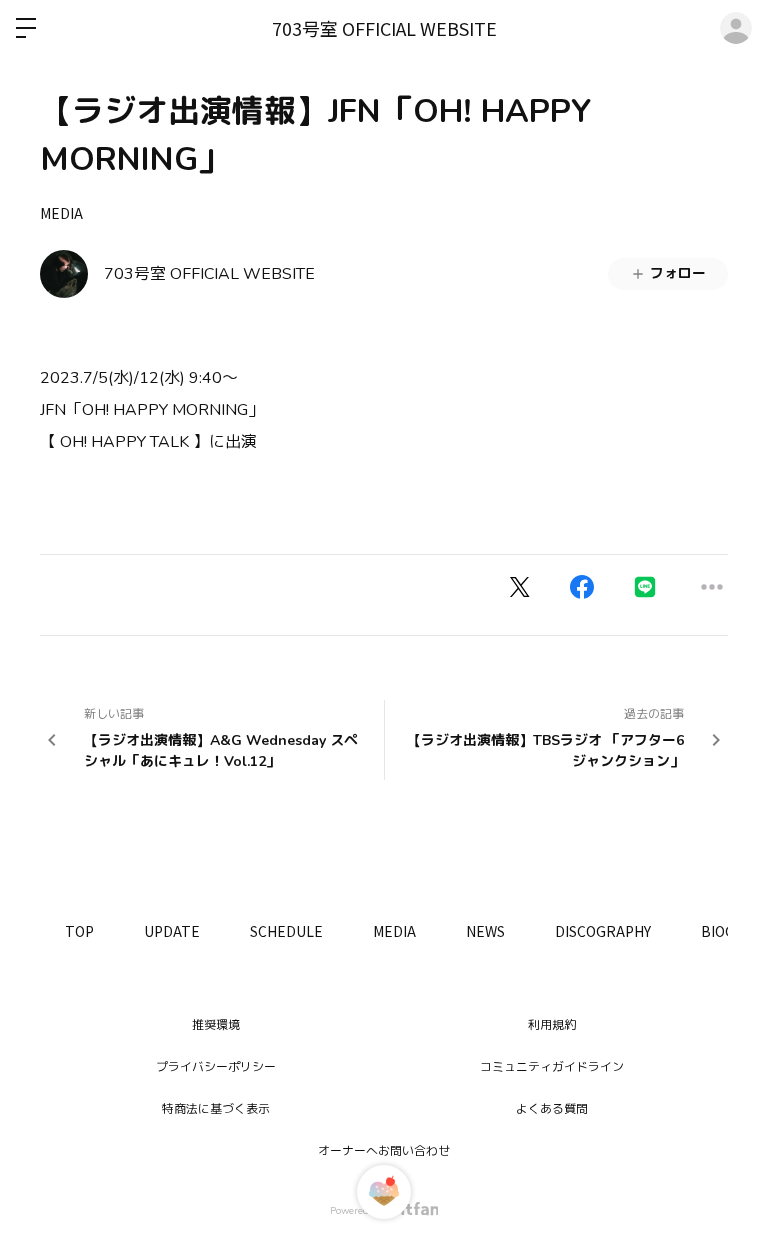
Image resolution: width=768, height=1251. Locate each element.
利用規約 (552, 1025)
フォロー (678, 273)
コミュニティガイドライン (552, 1067)
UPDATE (172, 931)
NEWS (485, 931)
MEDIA (61, 213)
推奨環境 (216, 1025)
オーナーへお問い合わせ (384, 1151)
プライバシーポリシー (216, 1067)
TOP (79, 931)
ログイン (736, 28)
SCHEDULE (286, 931)
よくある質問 (552, 1109)
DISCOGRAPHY (603, 931)
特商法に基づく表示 (216, 1109)
